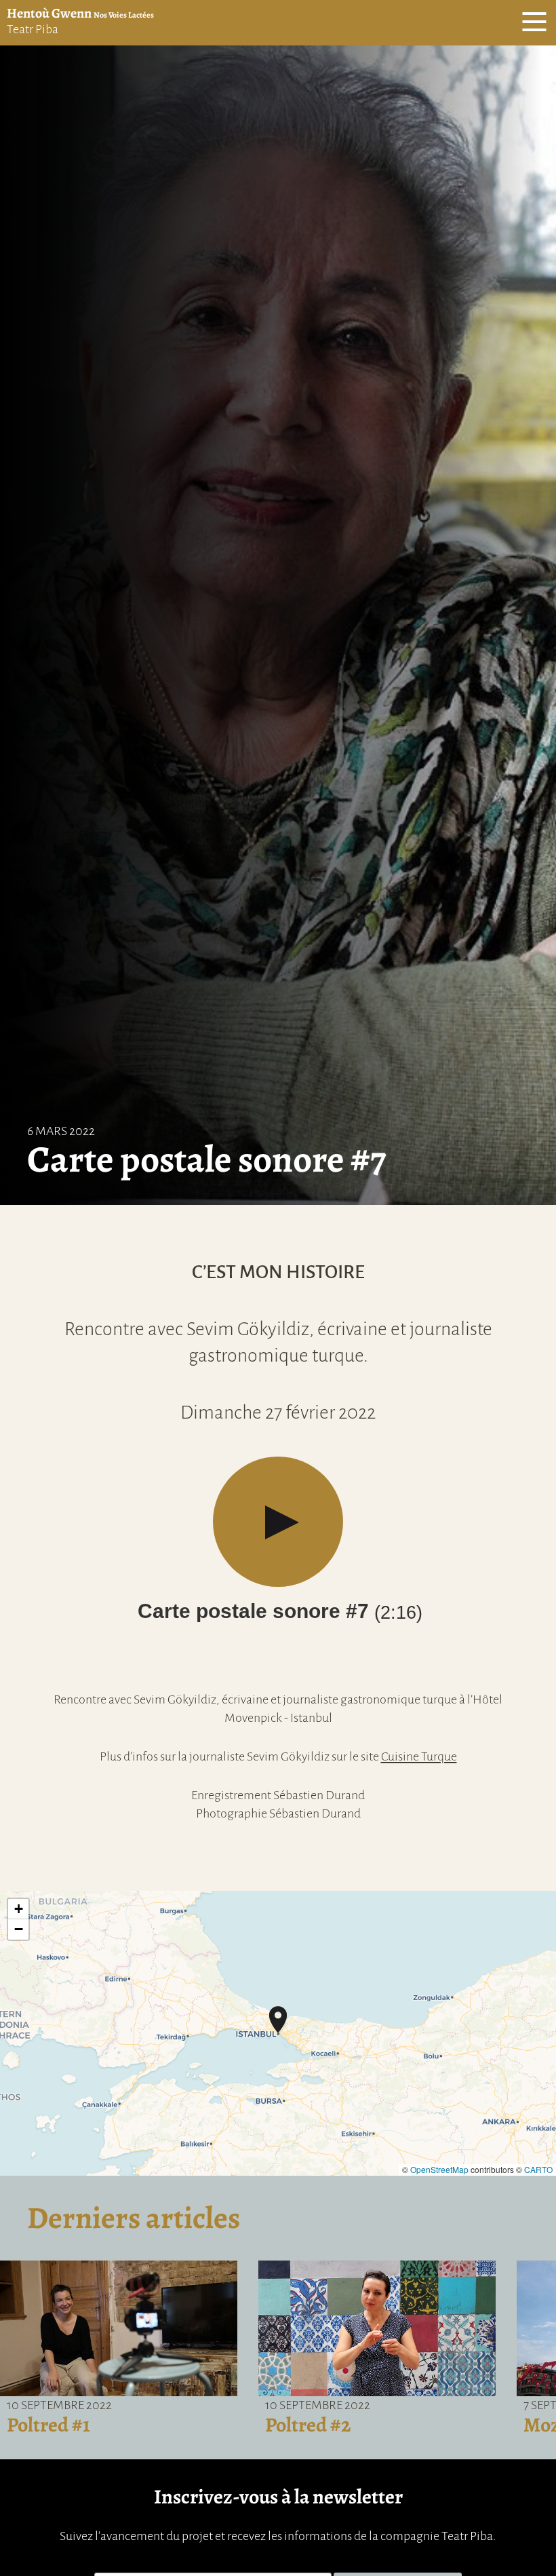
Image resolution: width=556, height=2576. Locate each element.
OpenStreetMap (439, 2169)
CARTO (538, 2169)
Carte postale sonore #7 (280, 1611)
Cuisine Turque (419, 1756)
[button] (278, 2020)
